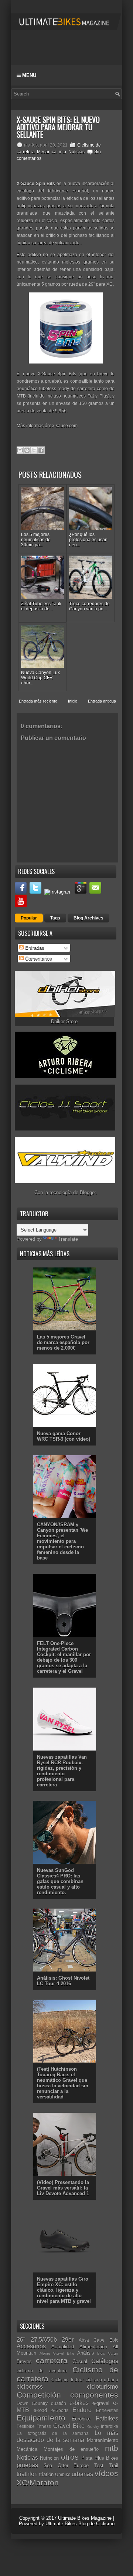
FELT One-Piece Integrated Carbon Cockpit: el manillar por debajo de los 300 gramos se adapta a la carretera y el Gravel (64, 1657)
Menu (28, 75)
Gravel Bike (69, 2426)
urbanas (82, 2474)
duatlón (59, 2403)
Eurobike (81, 2419)
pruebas (27, 2465)
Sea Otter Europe (66, 2466)
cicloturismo (103, 2387)
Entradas (34, 948)
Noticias (76, 152)
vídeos (106, 2473)
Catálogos (105, 2361)
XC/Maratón (38, 2483)
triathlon (27, 2474)
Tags (55, 918)
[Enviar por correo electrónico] (20, 450)
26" (21, 2340)
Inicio (73, 701)
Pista (87, 2458)
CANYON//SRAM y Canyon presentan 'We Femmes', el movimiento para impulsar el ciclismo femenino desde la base (62, 1541)
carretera (52, 2360)
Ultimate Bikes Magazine (85, 2518)
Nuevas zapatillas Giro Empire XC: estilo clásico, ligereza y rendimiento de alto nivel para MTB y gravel (64, 2290)
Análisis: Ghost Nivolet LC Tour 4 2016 (63, 1981)
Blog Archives (88, 918)
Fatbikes (107, 2418)
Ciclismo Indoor (67, 2380)
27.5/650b (44, 2340)
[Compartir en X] (34, 450)
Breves (24, 2361)
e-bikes (79, 2403)
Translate (68, 1239)
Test (99, 2466)
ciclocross (30, 2387)
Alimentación (93, 2347)
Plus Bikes (106, 2458)
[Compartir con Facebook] (41, 450)
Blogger (88, 1192)
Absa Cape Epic (98, 2340)
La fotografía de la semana (53, 2433)
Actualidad (63, 2347)
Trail (114, 2466)
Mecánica (47, 152)
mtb (62, 152)
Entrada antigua (102, 701)
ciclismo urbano (102, 2380)
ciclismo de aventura (42, 2371)
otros (70, 2457)
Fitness (44, 2426)
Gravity (93, 2427)
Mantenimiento (103, 2440)
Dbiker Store (64, 1021)
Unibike (63, 2474)
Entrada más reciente (38, 701)
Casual (80, 2361)
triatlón (46, 2474)
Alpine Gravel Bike (57, 2353)
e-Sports (60, 2410)
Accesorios (31, 2346)
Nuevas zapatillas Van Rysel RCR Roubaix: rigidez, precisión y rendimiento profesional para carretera (62, 1771)
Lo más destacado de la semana (67, 2436)
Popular (29, 918)
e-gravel (101, 2403)
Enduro (82, 2410)
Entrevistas (107, 2410)
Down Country (32, 2403)
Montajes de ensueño (71, 2449)
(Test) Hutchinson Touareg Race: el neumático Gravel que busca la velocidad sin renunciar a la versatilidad (63, 2083)
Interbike (110, 2426)
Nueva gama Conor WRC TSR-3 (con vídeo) (64, 1436)
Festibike (26, 2426)
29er (68, 2340)
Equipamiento (41, 2418)
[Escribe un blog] (27, 450)
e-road (40, 2410)
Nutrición (49, 2458)
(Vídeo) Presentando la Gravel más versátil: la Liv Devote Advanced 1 (63, 2188)
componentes (94, 2395)
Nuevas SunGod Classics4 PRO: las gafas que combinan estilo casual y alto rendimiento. (60, 1881)
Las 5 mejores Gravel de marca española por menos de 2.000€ (63, 1342)
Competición (39, 2395)
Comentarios (38, 959)
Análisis (86, 2353)
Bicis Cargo (108, 2353)
